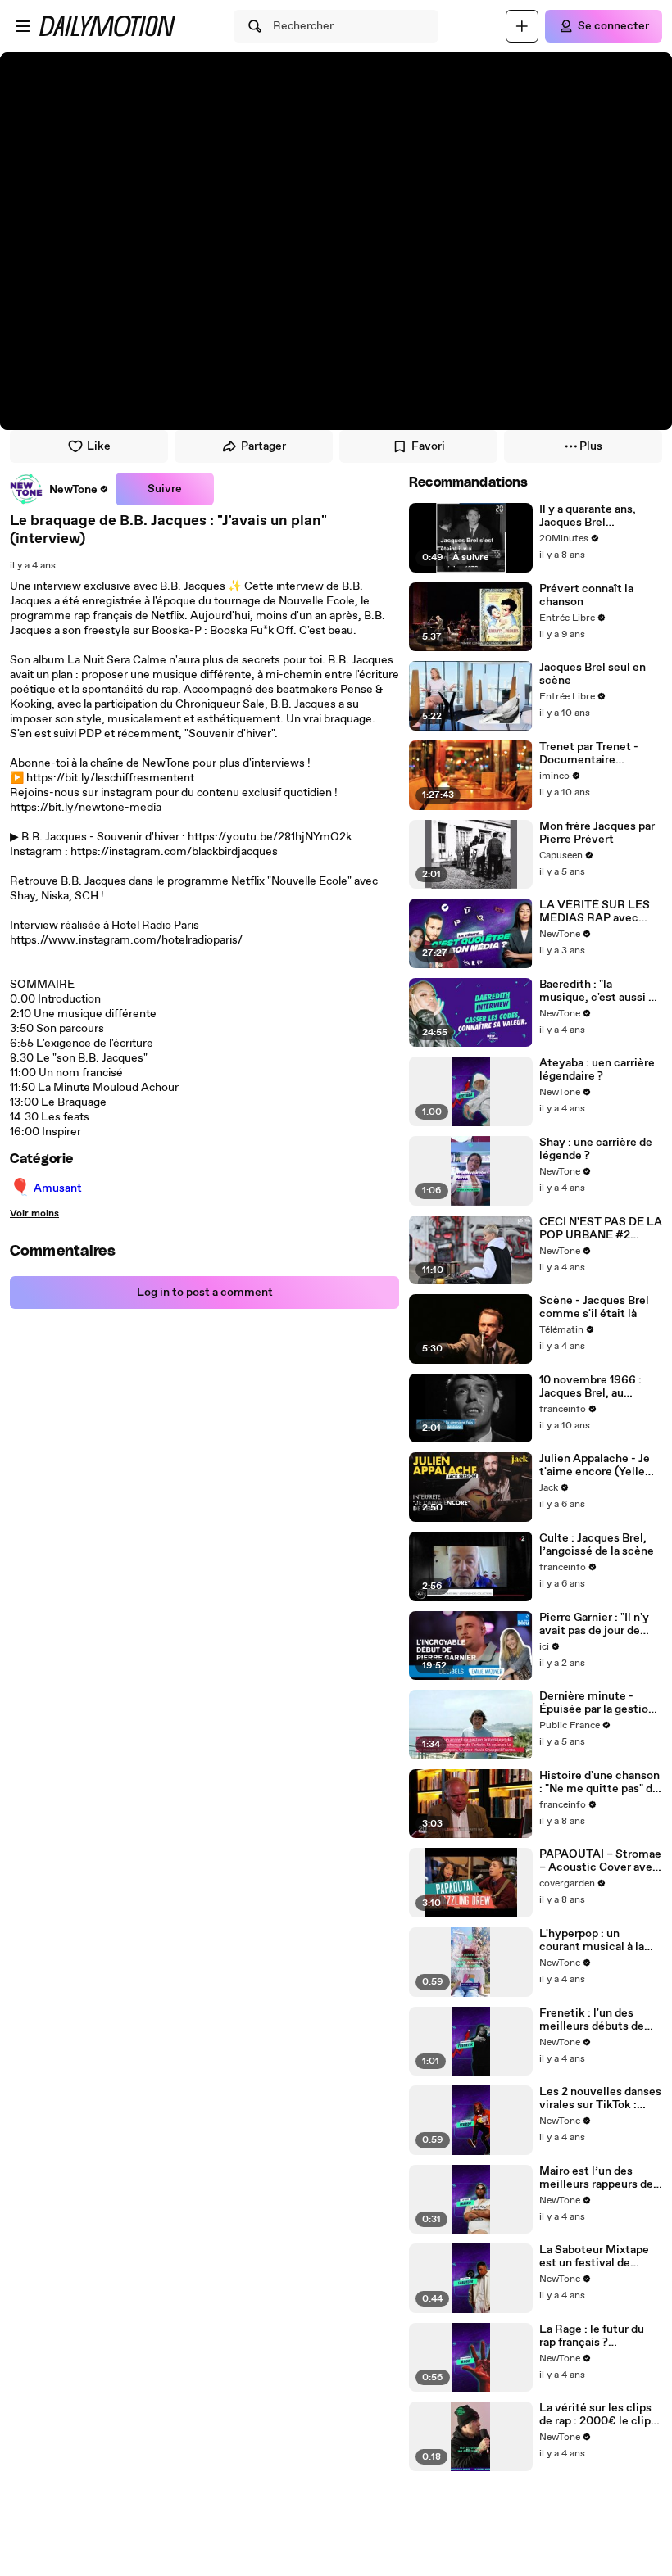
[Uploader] (522, 26)
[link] (59, 489)
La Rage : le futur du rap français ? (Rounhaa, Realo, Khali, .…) (600, 2336)
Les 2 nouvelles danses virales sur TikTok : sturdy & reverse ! (600, 2098)
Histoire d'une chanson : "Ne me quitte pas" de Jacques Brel (599, 1782)
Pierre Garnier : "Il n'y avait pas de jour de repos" (594, 1624)
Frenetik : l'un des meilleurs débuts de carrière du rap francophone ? (592, 2020)
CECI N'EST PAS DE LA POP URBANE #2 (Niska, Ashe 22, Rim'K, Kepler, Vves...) (601, 1229)
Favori (428, 446)
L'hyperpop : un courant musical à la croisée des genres (592, 1940)
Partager (263, 446)
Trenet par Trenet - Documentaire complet (589, 754)
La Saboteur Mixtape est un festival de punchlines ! (594, 2257)
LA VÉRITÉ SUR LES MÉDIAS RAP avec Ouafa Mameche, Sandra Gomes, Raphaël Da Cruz (595, 912)
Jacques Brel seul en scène (593, 674)
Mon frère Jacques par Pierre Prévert (597, 833)
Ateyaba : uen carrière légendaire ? (597, 1070)
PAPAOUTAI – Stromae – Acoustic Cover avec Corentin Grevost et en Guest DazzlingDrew (600, 1861)
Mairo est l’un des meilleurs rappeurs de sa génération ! (596, 2178)
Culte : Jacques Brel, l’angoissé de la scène (597, 1545)
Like (99, 446)
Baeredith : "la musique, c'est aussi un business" (600, 991)
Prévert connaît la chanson (586, 595)
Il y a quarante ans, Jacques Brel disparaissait (588, 516)
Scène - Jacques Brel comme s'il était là (594, 1307)
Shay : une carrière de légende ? (596, 1149)
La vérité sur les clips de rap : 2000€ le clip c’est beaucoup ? (595, 2415)
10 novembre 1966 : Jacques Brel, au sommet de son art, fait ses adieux (601, 1387)
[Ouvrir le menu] (23, 26)
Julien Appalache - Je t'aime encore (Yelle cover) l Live (595, 1465)
